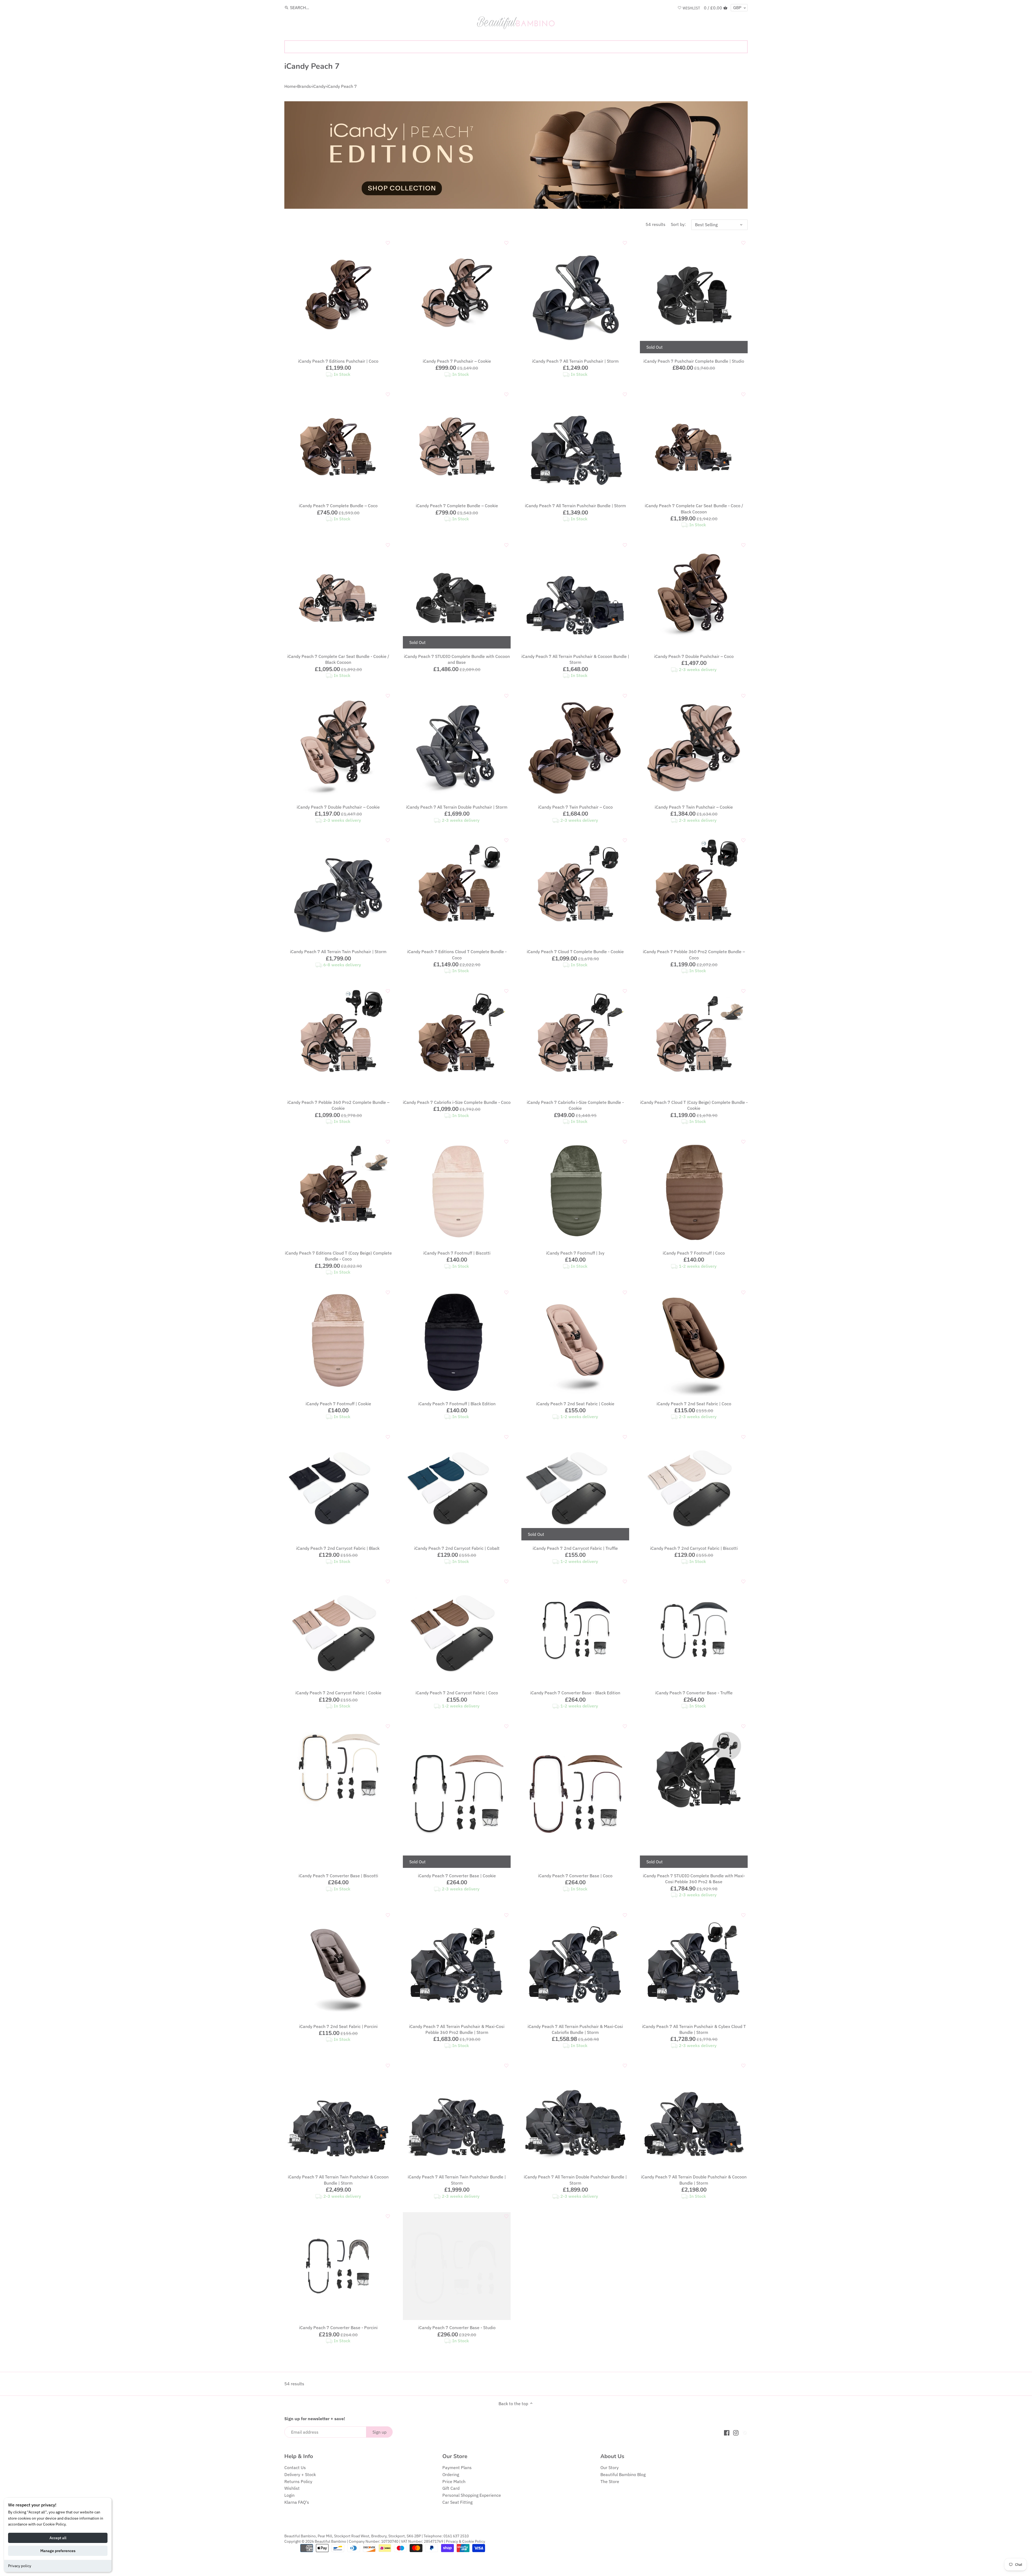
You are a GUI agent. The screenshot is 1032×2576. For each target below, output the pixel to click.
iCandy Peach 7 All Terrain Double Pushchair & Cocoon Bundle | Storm (694, 2180)
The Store (610, 2481)
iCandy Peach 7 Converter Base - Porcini (338, 2328)
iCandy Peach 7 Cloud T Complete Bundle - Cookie (575, 952)
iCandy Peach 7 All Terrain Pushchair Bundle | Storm (575, 506)
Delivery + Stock (300, 2474)
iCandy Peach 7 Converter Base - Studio (457, 2328)
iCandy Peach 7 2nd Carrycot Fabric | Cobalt (457, 1548)
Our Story (610, 2467)
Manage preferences (58, 2551)
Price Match (454, 2481)
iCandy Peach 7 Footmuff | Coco (694, 1253)
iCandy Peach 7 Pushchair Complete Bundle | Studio (694, 361)
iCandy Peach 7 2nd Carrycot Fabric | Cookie (338, 1693)
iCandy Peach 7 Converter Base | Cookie (457, 1876)
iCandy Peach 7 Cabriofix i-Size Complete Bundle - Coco (457, 1102)
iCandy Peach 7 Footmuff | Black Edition (457, 1404)
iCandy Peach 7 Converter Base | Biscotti (338, 1876)
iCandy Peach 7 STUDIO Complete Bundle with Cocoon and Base (457, 659)
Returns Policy (298, 2481)
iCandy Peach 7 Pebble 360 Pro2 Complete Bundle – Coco (694, 954)
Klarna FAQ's (297, 2502)
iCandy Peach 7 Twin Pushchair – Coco (575, 807)
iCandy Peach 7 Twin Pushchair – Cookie (694, 807)
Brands (304, 86)
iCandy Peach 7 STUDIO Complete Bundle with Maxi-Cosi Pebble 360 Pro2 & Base (694, 1879)
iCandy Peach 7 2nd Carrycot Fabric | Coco (457, 1693)
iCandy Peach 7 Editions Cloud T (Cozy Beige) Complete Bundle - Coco (338, 1256)
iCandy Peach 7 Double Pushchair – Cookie (338, 807)
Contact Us (295, 2467)
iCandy (319, 86)
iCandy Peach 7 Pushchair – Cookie (457, 361)
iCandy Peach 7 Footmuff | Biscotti (457, 1253)
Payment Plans (457, 2467)
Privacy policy (20, 2566)
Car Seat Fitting (457, 2502)
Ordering (451, 2474)
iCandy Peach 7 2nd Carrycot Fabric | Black (338, 1548)
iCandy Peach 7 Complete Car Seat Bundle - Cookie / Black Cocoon (338, 659)
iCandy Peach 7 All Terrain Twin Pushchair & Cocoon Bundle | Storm (338, 2180)
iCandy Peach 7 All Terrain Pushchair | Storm (575, 361)
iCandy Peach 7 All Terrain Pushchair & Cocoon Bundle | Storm (575, 659)
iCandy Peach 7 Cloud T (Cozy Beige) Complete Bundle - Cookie (694, 1105)
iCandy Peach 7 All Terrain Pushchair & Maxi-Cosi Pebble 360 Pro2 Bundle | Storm (457, 2029)
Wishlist (292, 2488)
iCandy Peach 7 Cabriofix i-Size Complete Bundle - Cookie (575, 1105)
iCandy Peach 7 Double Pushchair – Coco (694, 656)
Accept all (58, 2538)
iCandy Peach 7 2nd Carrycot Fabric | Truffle (575, 1548)
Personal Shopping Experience (472, 2495)
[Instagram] (736, 2432)
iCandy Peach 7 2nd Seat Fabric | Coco (694, 1404)
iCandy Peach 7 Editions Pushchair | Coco (338, 361)
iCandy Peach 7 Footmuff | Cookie (338, 1404)
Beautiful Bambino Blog (623, 2474)
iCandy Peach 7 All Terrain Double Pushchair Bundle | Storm (575, 2180)
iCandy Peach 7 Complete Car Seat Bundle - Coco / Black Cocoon (694, 509)
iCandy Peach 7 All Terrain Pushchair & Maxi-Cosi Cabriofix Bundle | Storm (575, 2029)
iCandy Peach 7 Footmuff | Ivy (575, 1253)
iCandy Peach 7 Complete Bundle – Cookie (457, 506)
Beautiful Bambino (330, 2541)
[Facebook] (727, 2432)
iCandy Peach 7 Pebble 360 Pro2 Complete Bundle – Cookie (338, 1105)
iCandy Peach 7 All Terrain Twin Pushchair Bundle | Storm (457, 2180)
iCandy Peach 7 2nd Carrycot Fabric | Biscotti (694, 1548)
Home (290, 86)
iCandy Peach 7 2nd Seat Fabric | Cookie (575, 1404)
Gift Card (451, 2488)
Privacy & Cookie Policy (465, 2541)
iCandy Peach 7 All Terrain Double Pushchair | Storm (457, 807)
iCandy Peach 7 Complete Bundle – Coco (338, 506)
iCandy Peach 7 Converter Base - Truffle (694, 1693)
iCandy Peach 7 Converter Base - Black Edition (575, 1693)
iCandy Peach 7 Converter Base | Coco (575, 1876)
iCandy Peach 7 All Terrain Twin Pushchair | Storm (338, 952)
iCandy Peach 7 (342, 86)
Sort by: (678, 224)
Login (289, 2495)
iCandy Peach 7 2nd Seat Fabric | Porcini (338, 2026)
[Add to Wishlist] (388, 243)
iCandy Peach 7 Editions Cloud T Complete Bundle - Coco (457, 954)
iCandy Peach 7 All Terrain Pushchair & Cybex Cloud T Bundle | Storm (694, 2029)
